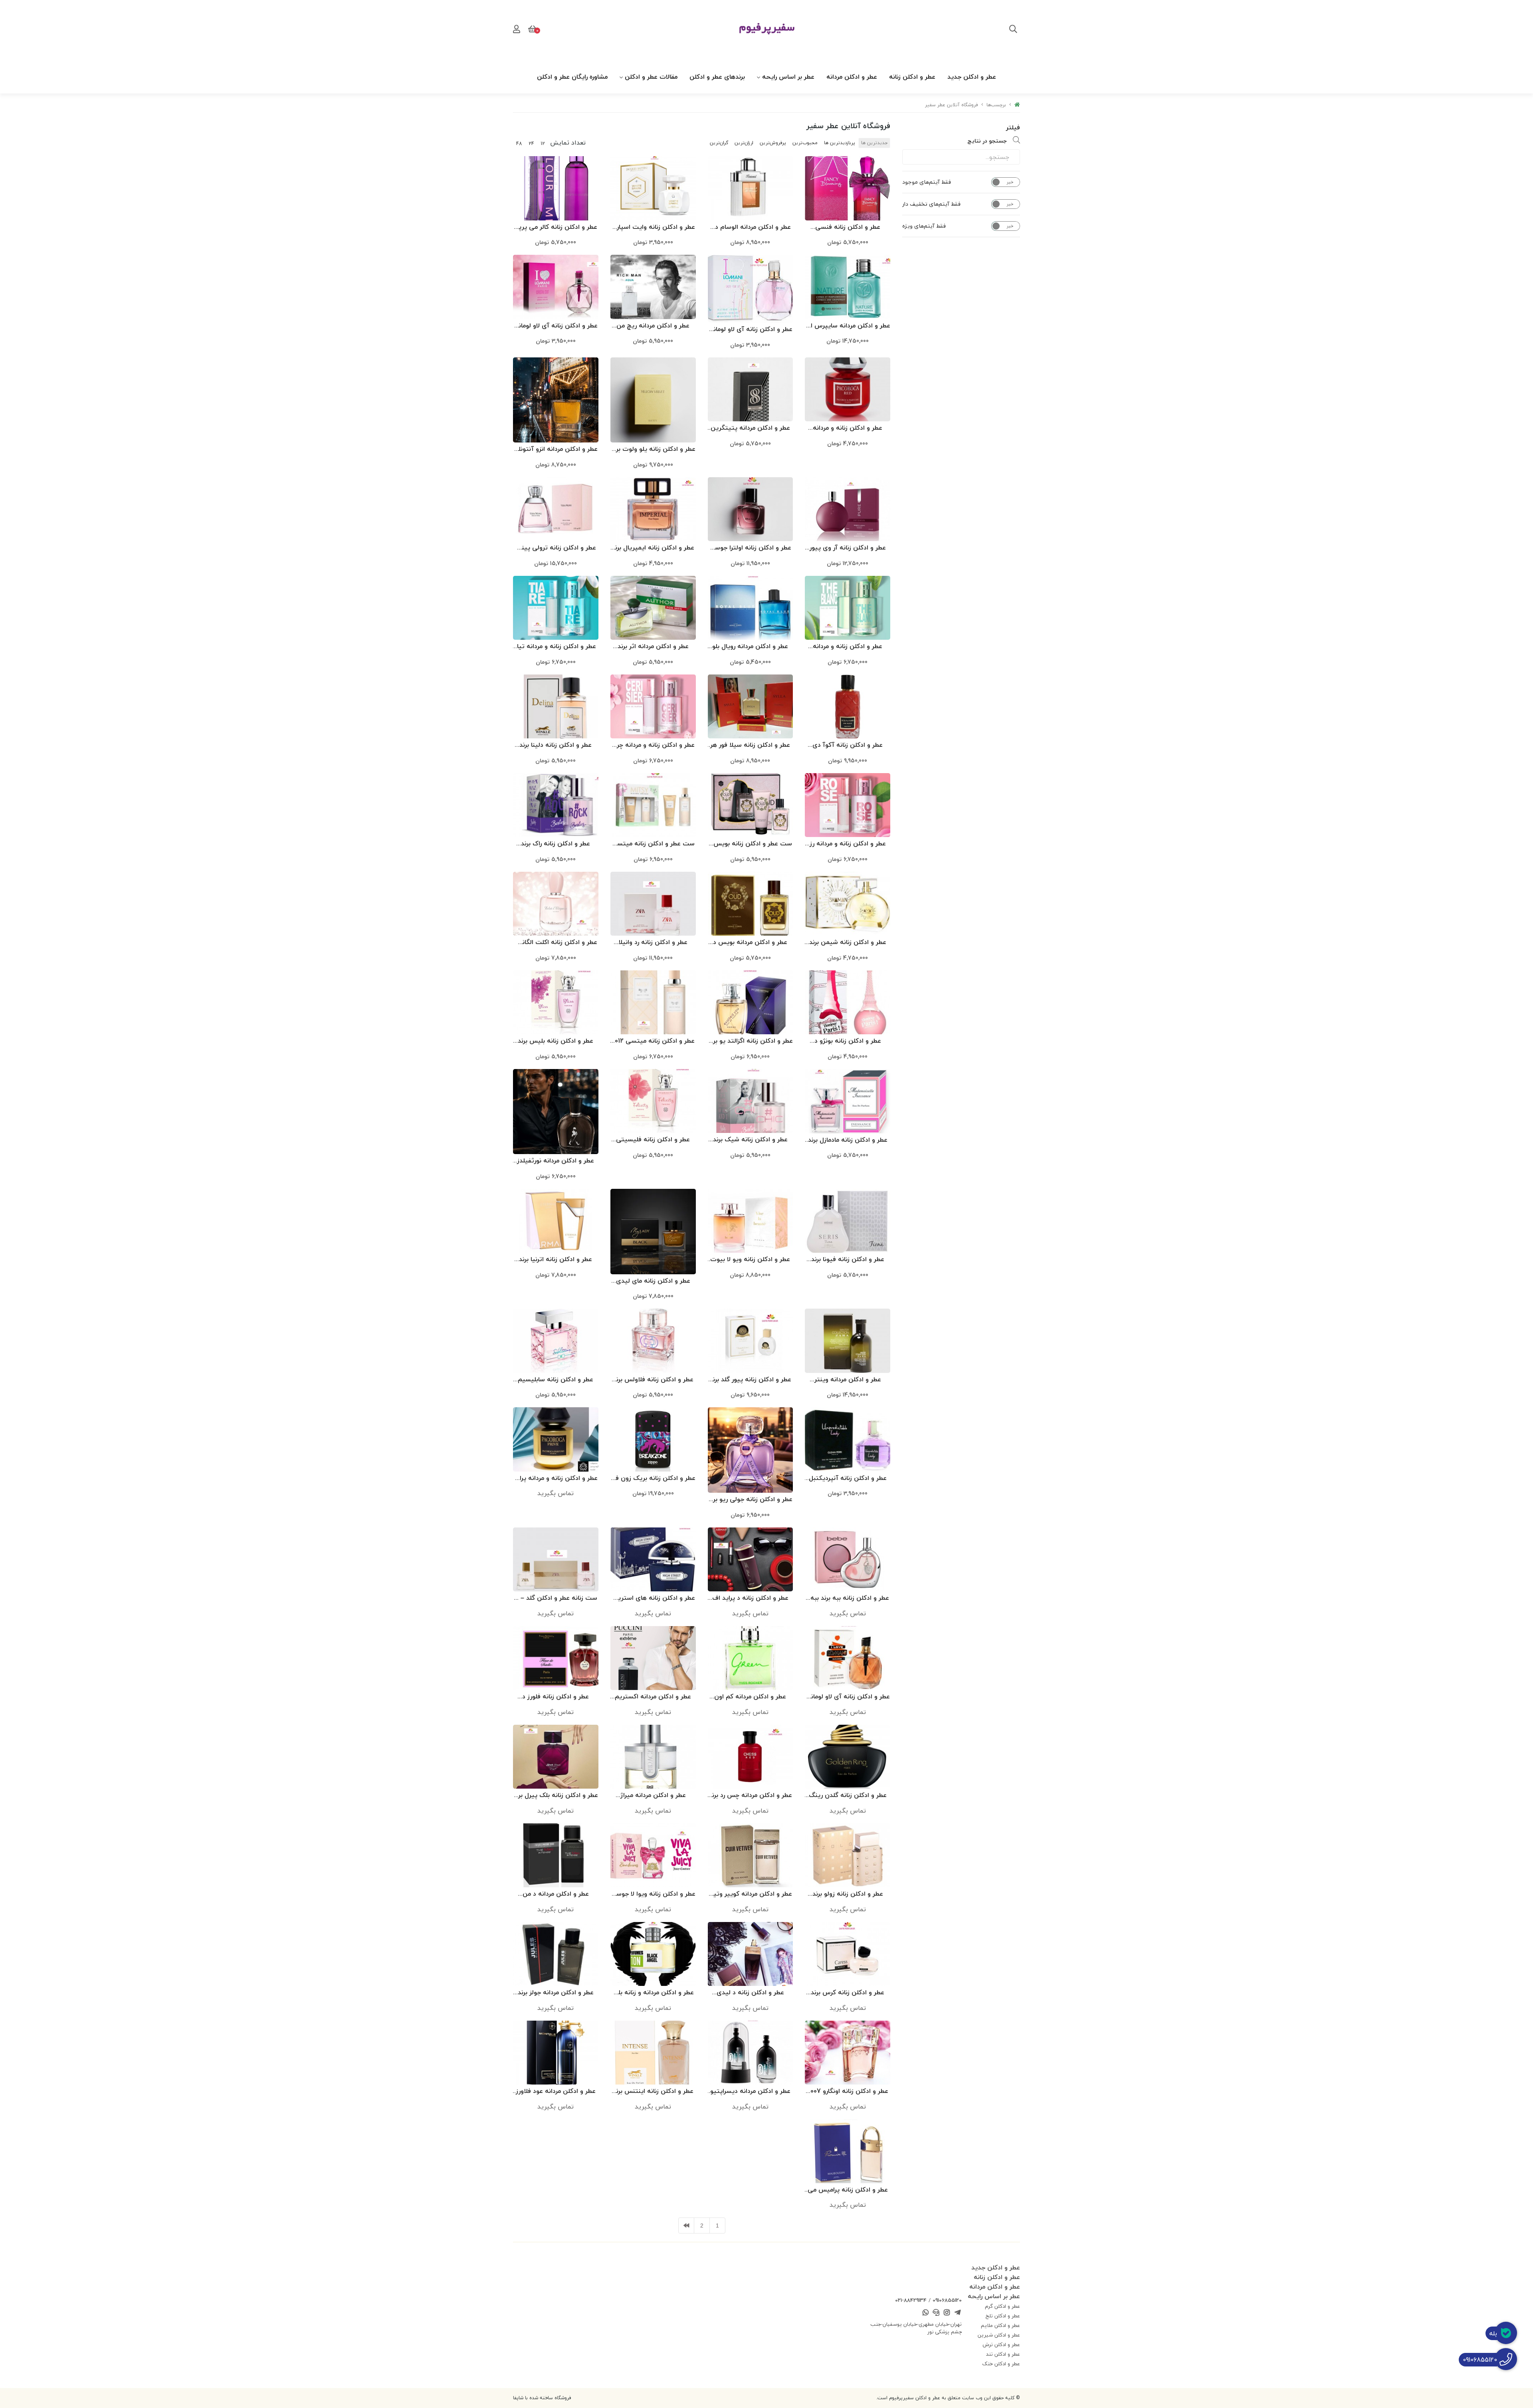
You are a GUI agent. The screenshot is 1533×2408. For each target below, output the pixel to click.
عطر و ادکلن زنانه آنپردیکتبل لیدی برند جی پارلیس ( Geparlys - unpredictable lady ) (848, 1479)
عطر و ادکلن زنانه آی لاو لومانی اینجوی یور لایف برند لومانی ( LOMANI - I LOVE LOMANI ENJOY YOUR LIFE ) (750, 330)
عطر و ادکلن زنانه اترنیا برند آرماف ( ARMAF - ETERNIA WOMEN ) (556, 1260)
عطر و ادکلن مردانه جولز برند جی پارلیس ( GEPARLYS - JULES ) (556, 1993)
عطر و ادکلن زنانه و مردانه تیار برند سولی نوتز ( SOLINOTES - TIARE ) (556, 647)
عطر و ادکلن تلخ (1003, 2316)
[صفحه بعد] (686, 2226)
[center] (1013, 30)
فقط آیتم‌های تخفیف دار (931, 204)
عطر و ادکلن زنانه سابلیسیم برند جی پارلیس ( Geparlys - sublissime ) (556, 1380)
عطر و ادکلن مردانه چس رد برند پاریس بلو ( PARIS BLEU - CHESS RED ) (750, 1796)
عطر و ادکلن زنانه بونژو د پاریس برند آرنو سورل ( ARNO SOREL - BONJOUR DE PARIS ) (848, 1041)
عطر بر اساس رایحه (788, 77)
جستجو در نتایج (987, 141)
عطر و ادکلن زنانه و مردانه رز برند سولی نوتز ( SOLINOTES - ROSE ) (848, 844)
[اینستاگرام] (947, 2313)
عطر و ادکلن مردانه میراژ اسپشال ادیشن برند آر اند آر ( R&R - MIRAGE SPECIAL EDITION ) (653, 1796)
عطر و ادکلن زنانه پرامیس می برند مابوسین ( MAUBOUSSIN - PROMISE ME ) (848, 2190)
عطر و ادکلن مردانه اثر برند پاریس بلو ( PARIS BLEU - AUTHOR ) (653, 647)
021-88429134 (911, 2300)
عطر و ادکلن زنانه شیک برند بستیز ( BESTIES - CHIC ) (750, 1140)
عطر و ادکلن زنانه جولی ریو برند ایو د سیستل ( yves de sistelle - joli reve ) (750, 1500)
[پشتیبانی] (936, 2313)
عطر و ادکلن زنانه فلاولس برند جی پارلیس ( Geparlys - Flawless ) (653, 1380)
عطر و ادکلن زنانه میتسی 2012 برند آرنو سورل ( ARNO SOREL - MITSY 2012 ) (653, 1041)
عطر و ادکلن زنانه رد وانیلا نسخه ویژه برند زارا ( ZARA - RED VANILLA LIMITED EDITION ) (653, 943)
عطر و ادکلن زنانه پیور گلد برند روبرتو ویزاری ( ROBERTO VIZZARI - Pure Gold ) (750, 1380)
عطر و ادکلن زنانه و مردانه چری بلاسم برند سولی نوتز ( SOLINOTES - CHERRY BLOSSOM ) (653, 745)
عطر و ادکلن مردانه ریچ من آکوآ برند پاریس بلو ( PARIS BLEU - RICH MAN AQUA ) (653, 326)
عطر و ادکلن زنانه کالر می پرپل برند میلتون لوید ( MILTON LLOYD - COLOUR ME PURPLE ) (556, 227)
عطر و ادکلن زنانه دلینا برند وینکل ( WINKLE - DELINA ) (556, 745)
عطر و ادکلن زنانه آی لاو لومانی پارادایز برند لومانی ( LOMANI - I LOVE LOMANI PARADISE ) (848, 1697)
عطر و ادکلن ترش (1001, 2345)
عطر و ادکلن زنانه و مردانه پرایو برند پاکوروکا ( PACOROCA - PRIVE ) (556, 1479)
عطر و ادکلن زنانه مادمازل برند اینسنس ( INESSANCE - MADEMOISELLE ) (848, 1140)
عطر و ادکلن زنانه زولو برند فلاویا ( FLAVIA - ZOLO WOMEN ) (848, 1894)
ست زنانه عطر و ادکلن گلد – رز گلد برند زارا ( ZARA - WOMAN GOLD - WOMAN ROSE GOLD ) (556, 1598)
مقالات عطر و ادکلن (651, 77)
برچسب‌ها (996, 105)
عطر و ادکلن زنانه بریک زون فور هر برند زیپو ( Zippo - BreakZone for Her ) (653, 1479)
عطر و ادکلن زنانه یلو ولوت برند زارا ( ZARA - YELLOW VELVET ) (653, 449)
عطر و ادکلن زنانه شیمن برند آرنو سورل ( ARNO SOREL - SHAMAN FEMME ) (848, 943)
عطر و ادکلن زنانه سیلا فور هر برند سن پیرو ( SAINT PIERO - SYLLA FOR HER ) (750, 745)
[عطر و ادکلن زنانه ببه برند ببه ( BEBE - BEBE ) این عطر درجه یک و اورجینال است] (848, 1559)
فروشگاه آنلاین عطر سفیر (952, 105)
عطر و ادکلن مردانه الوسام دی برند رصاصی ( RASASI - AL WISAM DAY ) (750, 227)
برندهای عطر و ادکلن (717, 77)
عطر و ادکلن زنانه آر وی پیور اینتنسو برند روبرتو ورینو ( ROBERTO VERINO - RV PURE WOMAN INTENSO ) (848, 548)
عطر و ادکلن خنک (1001, 2364)
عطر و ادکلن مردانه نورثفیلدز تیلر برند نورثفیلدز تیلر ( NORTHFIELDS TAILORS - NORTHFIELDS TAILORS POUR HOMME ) (556, 1161)
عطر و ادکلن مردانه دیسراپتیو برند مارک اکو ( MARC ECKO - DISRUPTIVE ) (750, 2092)
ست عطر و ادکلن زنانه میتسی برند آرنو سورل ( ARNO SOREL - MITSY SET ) (653, 844)
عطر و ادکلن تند (1003, 2354)
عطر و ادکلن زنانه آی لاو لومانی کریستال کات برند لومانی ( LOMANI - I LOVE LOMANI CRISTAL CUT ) (556, 326)
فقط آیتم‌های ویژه (924, 226)
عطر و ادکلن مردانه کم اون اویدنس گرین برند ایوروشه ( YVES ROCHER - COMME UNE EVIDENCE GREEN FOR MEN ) (750, 1697)
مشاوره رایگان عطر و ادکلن (572, 77)
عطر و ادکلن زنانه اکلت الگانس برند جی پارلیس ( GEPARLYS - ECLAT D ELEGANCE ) (556, 943)
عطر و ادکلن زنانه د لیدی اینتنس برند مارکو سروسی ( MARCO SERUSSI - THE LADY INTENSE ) (750, 1993)
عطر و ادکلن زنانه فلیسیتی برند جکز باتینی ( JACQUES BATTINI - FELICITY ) (653, 1140)
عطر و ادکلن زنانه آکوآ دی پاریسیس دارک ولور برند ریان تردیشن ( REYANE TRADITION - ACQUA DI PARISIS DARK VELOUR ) (848, 745)
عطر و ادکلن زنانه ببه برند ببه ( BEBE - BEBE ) (848, 1598)
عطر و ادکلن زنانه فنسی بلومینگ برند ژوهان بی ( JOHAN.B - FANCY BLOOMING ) (848, 227)
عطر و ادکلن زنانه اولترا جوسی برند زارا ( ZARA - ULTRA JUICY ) (750, 548)
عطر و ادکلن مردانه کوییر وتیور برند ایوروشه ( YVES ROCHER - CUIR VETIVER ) (750, 1894)
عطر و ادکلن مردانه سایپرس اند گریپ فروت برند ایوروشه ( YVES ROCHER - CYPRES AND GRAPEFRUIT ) (848, 326)
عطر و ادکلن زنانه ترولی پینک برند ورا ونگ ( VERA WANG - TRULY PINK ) (556, 548)
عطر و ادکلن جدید (972, 77)
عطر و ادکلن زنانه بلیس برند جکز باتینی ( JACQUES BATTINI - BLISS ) (556, 1041)
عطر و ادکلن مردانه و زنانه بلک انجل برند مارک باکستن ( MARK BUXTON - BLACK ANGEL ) (653, 1993)
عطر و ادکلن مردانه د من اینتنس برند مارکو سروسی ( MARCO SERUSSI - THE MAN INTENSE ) (556, 1894)
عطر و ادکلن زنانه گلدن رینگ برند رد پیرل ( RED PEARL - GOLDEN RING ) (848, 1796)
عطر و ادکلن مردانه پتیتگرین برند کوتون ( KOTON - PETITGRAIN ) (750, 428)
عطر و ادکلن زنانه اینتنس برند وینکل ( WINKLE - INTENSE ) (653, 2092)
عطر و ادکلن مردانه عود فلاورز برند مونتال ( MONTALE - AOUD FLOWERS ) (556, 2092)
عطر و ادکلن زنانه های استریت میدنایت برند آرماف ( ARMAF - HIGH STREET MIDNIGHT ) (653, 1598)
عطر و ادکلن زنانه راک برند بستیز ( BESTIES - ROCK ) (556, 844)
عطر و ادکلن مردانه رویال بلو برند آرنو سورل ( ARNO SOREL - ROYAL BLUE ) (750, 647)
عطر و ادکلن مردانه (852, 77)
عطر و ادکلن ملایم (1000, 2325)
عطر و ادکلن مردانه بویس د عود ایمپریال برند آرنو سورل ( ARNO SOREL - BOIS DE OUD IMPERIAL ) (750, 943)
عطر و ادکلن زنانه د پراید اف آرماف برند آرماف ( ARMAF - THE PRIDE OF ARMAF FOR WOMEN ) (750, 1598)
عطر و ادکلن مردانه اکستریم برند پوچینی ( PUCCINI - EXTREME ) (653, 1697)
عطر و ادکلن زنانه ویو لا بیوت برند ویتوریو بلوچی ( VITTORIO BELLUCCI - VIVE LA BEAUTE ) (750, 1260)
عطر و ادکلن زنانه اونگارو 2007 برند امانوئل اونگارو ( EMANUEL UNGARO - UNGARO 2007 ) (848, 2092)
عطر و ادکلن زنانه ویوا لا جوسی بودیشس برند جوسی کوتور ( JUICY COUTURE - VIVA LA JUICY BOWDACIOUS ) (653, 1894)
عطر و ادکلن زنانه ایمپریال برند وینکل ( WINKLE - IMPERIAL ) (653, 548)
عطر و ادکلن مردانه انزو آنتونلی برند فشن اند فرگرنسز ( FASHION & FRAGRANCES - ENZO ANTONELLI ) (556, 449)
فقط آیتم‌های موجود (927, 182)
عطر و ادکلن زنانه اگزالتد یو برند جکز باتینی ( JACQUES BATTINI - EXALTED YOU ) (750, 1041)
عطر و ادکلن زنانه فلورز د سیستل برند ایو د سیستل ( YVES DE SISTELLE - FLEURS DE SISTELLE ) (556, 1697)
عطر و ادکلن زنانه (912, 77)
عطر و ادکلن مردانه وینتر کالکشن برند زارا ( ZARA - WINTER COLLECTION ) (848, 1380)
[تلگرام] (957, 2313)
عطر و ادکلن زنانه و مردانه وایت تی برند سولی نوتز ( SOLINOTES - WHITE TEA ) (848, 647)
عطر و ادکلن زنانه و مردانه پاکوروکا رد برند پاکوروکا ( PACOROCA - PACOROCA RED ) (848, 428)
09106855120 (947, 2300)
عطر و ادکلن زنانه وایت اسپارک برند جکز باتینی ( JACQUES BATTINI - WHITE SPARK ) (653, 227)
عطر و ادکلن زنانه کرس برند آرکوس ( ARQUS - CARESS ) (848, 1993)
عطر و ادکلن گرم (1002, 2306)
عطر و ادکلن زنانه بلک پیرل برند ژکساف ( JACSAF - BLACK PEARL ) (556, 1796)
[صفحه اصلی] (1017, 105)
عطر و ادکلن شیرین (999, 2335)
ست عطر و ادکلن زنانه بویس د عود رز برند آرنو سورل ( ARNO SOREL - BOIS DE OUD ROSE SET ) (750, 844)
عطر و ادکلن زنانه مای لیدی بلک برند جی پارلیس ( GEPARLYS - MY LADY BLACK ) (653, 1281)
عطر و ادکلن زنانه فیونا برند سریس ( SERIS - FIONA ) (848, 1260)
